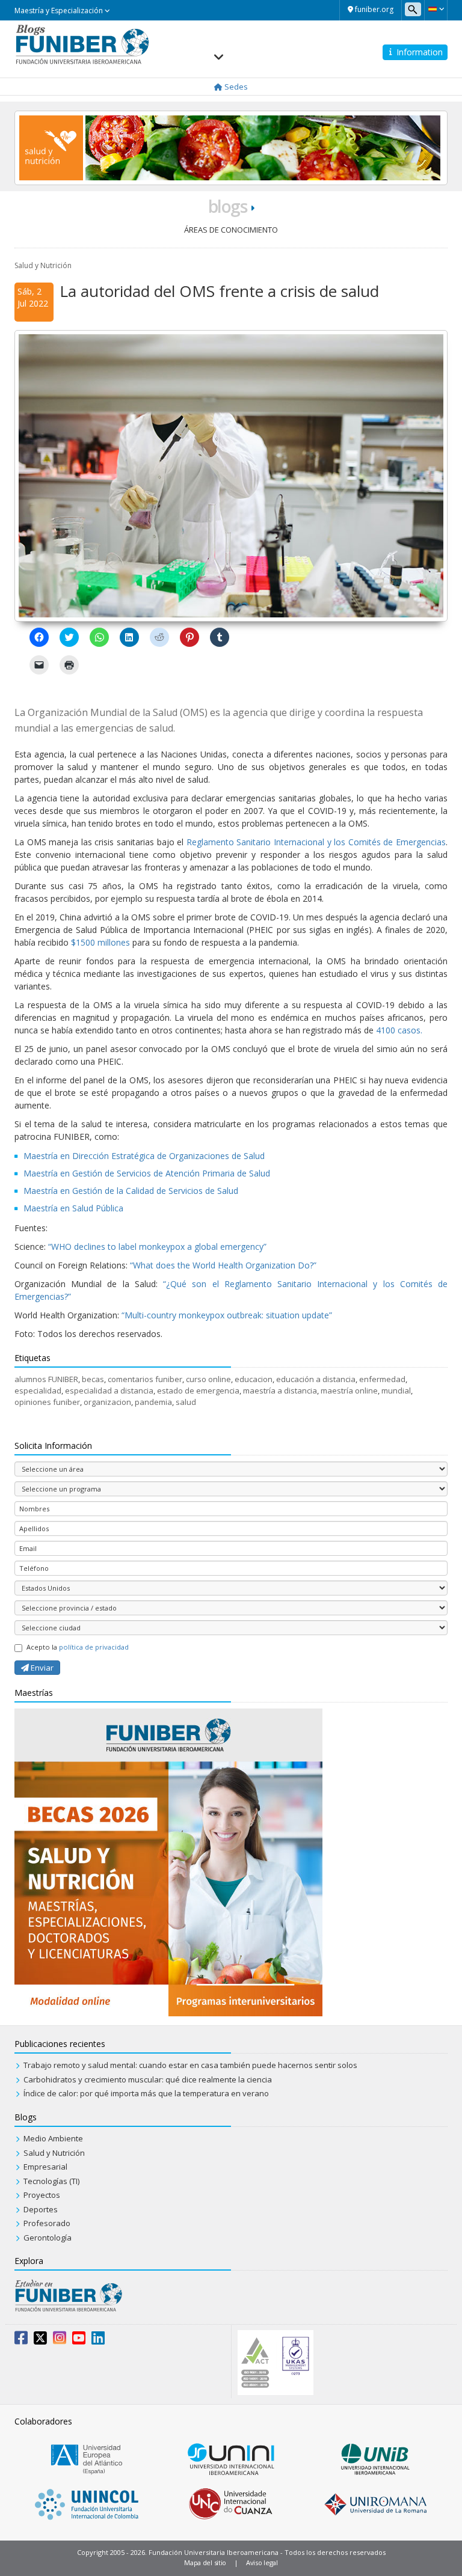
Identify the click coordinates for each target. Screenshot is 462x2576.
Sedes (235, 87)
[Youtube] (79, 2340)
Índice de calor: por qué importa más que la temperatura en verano (146, 2093)
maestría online (349, 1390)
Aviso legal (262, 2562)
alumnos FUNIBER (46, 1379)
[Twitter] (40, 2340)
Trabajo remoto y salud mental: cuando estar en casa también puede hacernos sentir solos (190, 2065)
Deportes (41, 2209)
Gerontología (48, 2238)
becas (93, 1379)
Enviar (41, 1668)
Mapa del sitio (205, 2562)
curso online (208, 1379)
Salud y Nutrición (43, 265)
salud (186, 1402)
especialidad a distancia (109, 1390)
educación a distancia (316, 1379)
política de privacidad (94, 1647)
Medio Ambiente (53, 2138)
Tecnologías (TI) (51, 2181)
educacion (254, 1379)
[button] (436, 9)
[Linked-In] (98, 2340)
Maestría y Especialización (60, 11)
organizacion (107, 1402)
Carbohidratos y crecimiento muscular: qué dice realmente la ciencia (148, 2079)
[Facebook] (21, 2340)
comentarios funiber (145, 1379)
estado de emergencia (198, 1390)
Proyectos (42, 2195)
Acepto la (78, 1647)
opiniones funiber (47, 1402)
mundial (396, 1390)
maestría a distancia (280, 1390)
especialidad (38, 1390)
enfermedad (382, 1379)
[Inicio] (82, 43)
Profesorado (47, 2223)
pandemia (153, 1402)
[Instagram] (60, 2340)
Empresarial (45, 2167)
